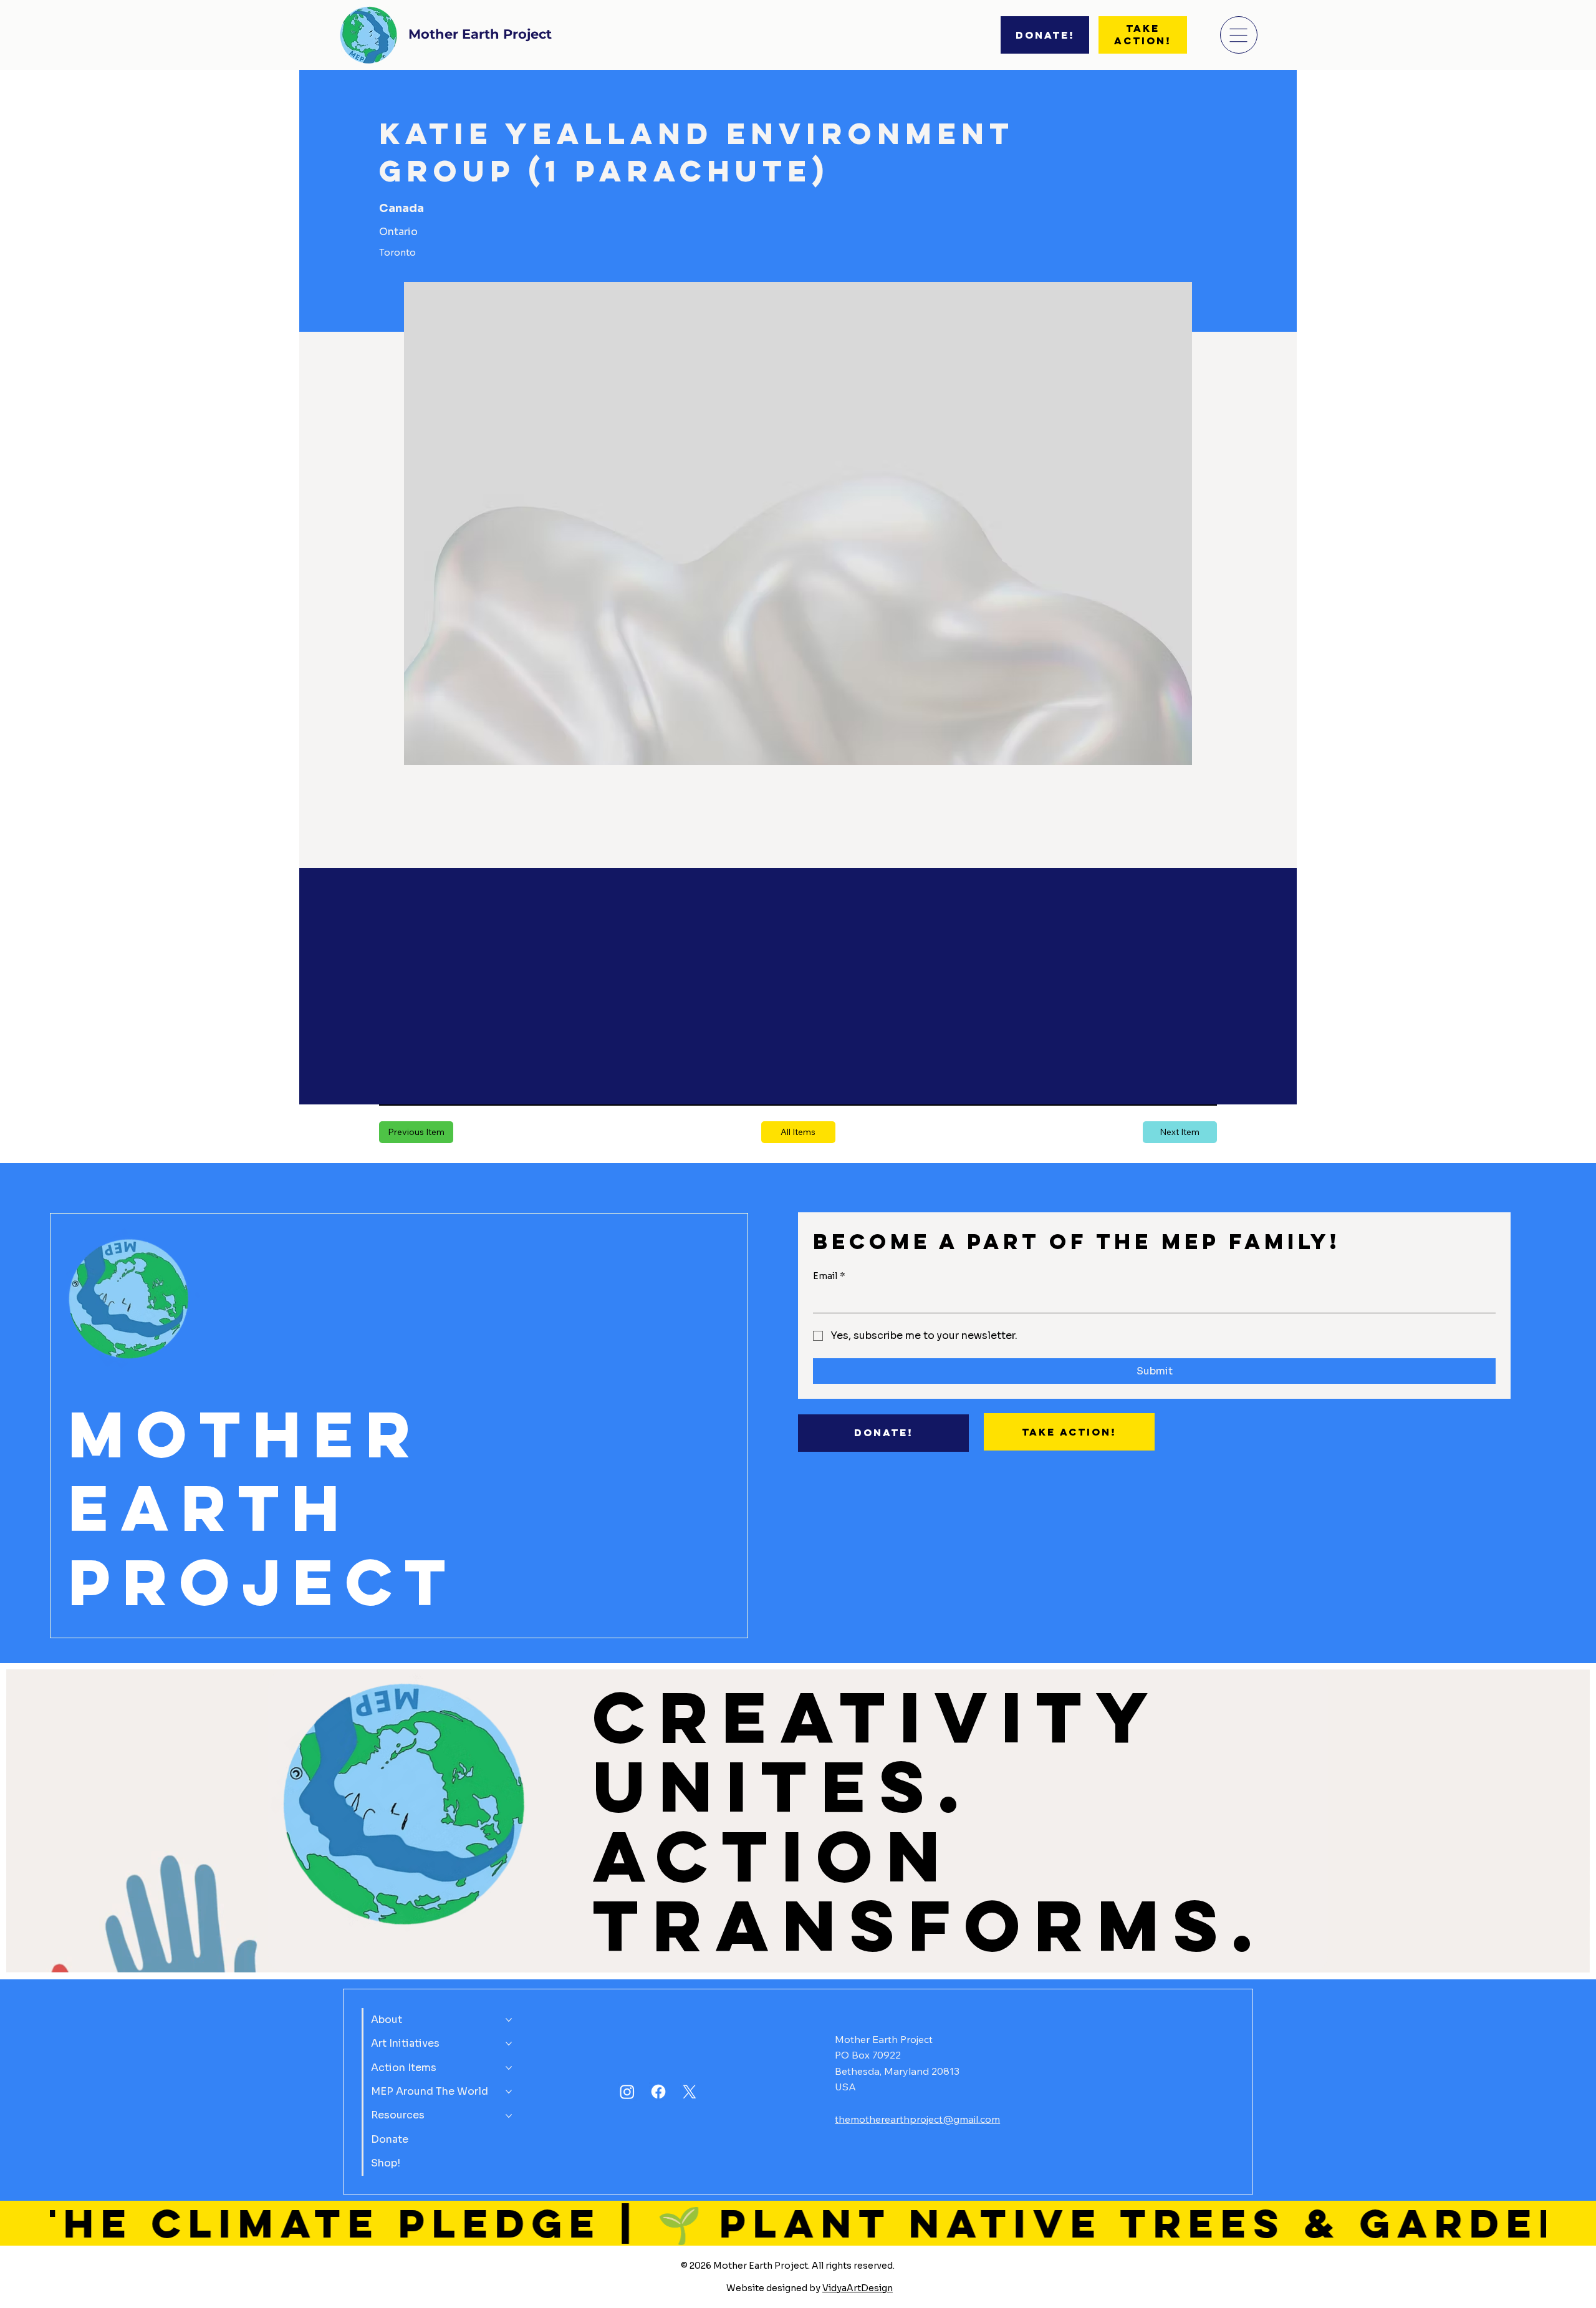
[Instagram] (627, 2092)
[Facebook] (658, 2092)
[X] (690, 2092)
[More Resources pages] (509, 2116)
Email (829, 1276)
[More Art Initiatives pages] (509, 2044)
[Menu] (1239, 35)
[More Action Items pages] (509, 2068)
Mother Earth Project (480, 34)
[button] (798, 1132)
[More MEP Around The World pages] (509, 2092)
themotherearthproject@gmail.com (917, 2119)
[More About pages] (509, 2020)
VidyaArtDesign (858, 2288)
